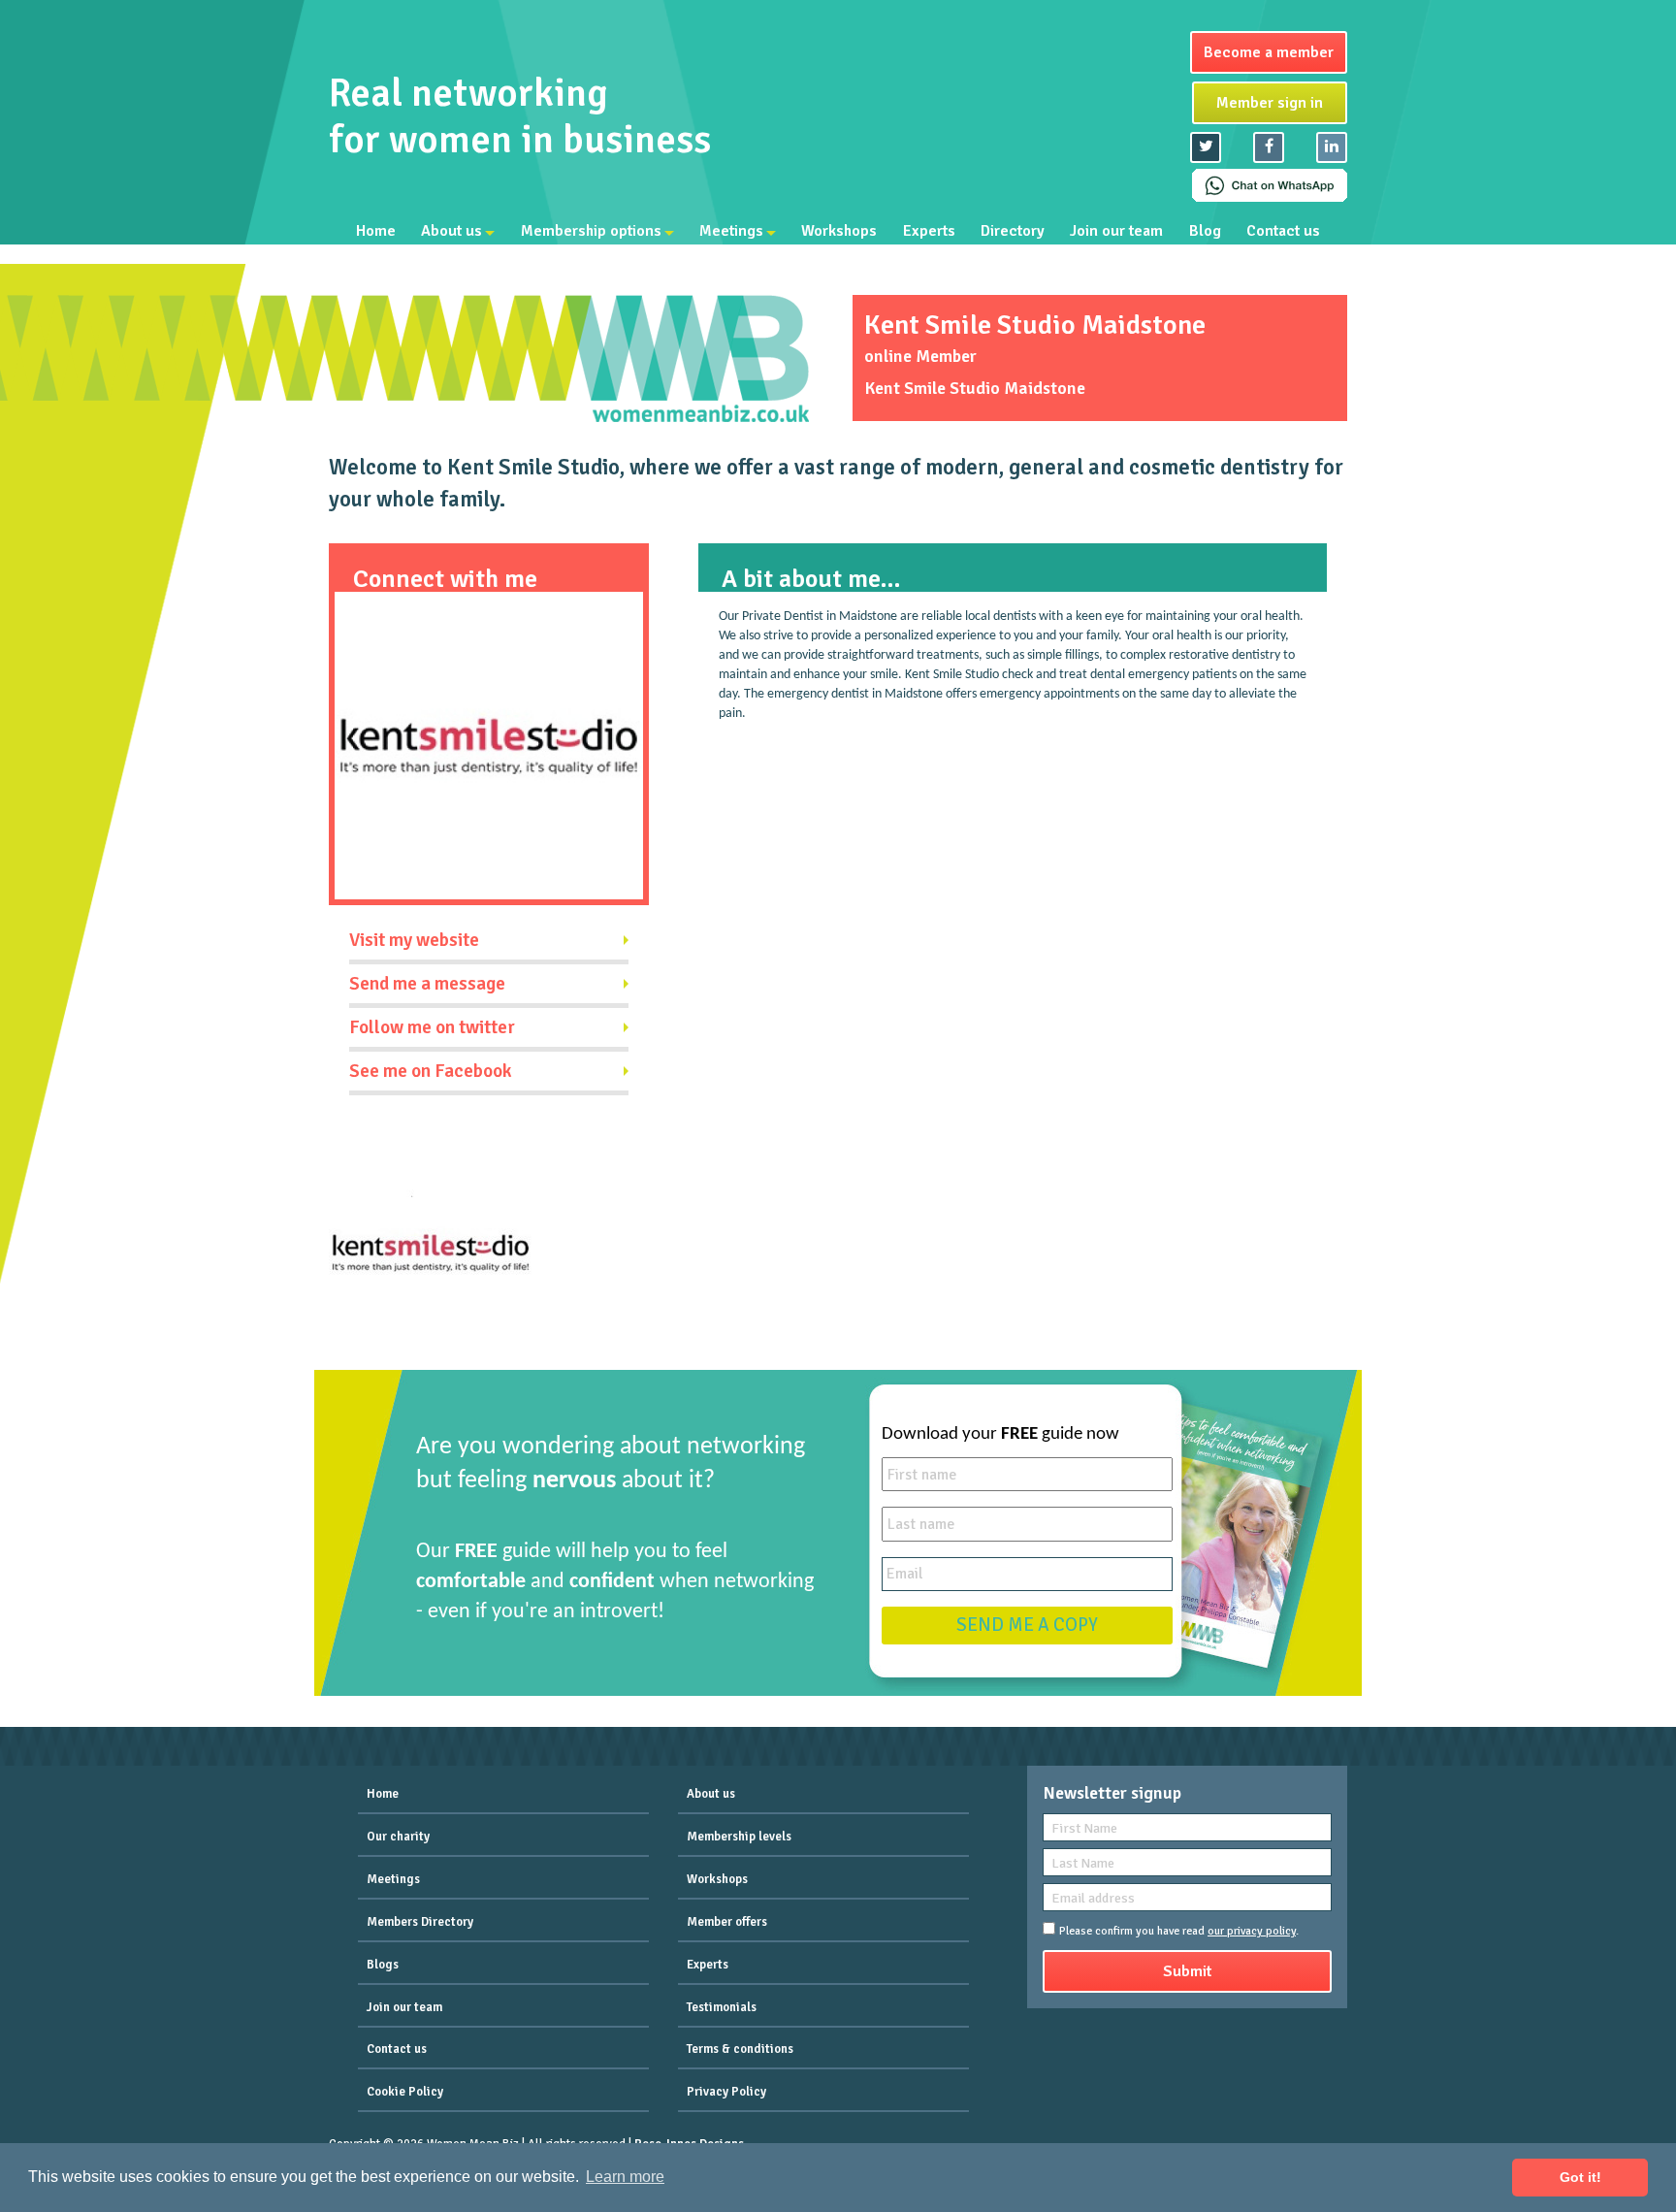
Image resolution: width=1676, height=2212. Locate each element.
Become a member (1269, 52)
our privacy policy (1252, 1931)
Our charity (398, 1837)
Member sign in (1270, 103)
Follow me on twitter (432, 1027)
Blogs (383, 1965)
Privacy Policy (726, 2092)
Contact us (1283, 231)
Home (376, 231)
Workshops (839, 231)
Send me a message (427, 984)
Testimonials (722, 2007)
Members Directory (420, 1922)
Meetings (731, 231)
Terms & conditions (740, 2049)
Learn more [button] (625, 2177)
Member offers (727, 1922)
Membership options (591, 231)
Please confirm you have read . (1179, 1931)
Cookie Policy (405, 2092)
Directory (1013, 231)
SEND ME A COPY (1027, 1625)
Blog (1205, 231)
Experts (929, 231)
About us (451, 231)
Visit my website (414, 940)
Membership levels (739, 1837)
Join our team (1116, 231)
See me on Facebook (431, 1071)
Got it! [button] (1580, 2177)
